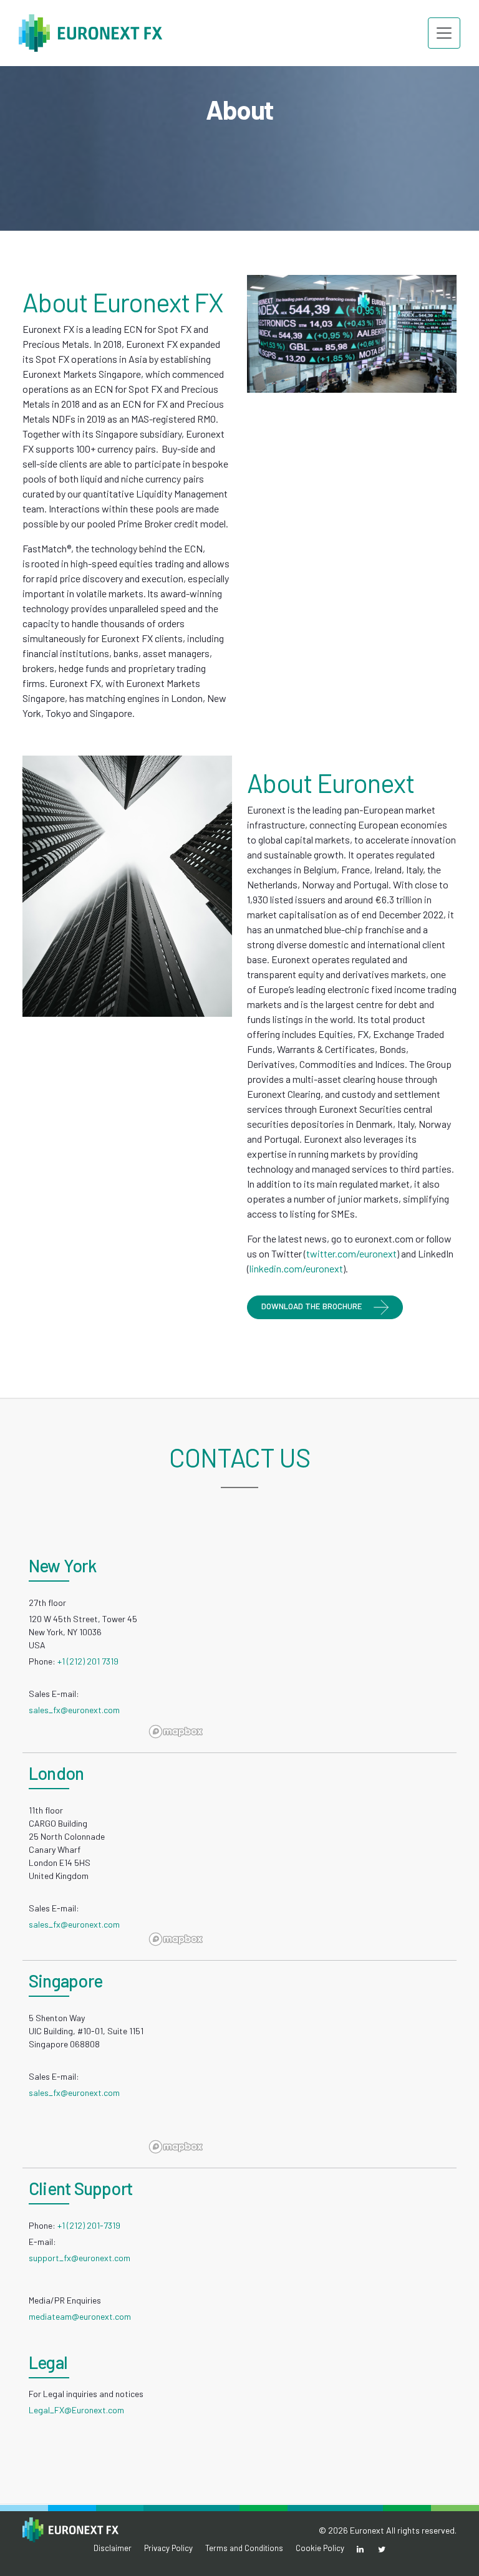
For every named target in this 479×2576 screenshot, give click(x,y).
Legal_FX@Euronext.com (76, 2410)
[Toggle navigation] (444, 33)
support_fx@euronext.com (80, 2258)
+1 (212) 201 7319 (88, 1661)
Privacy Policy (168, 2548)
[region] (301, 1649)
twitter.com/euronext (351, 1253)
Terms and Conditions (244, 2548)
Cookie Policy (320, 2548)
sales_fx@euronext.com (74, 1710)
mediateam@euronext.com (80, 2316)
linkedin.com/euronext (296, 1268)
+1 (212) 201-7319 (89, 2225)
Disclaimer (113, 2548)
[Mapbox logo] (176, 1732)
